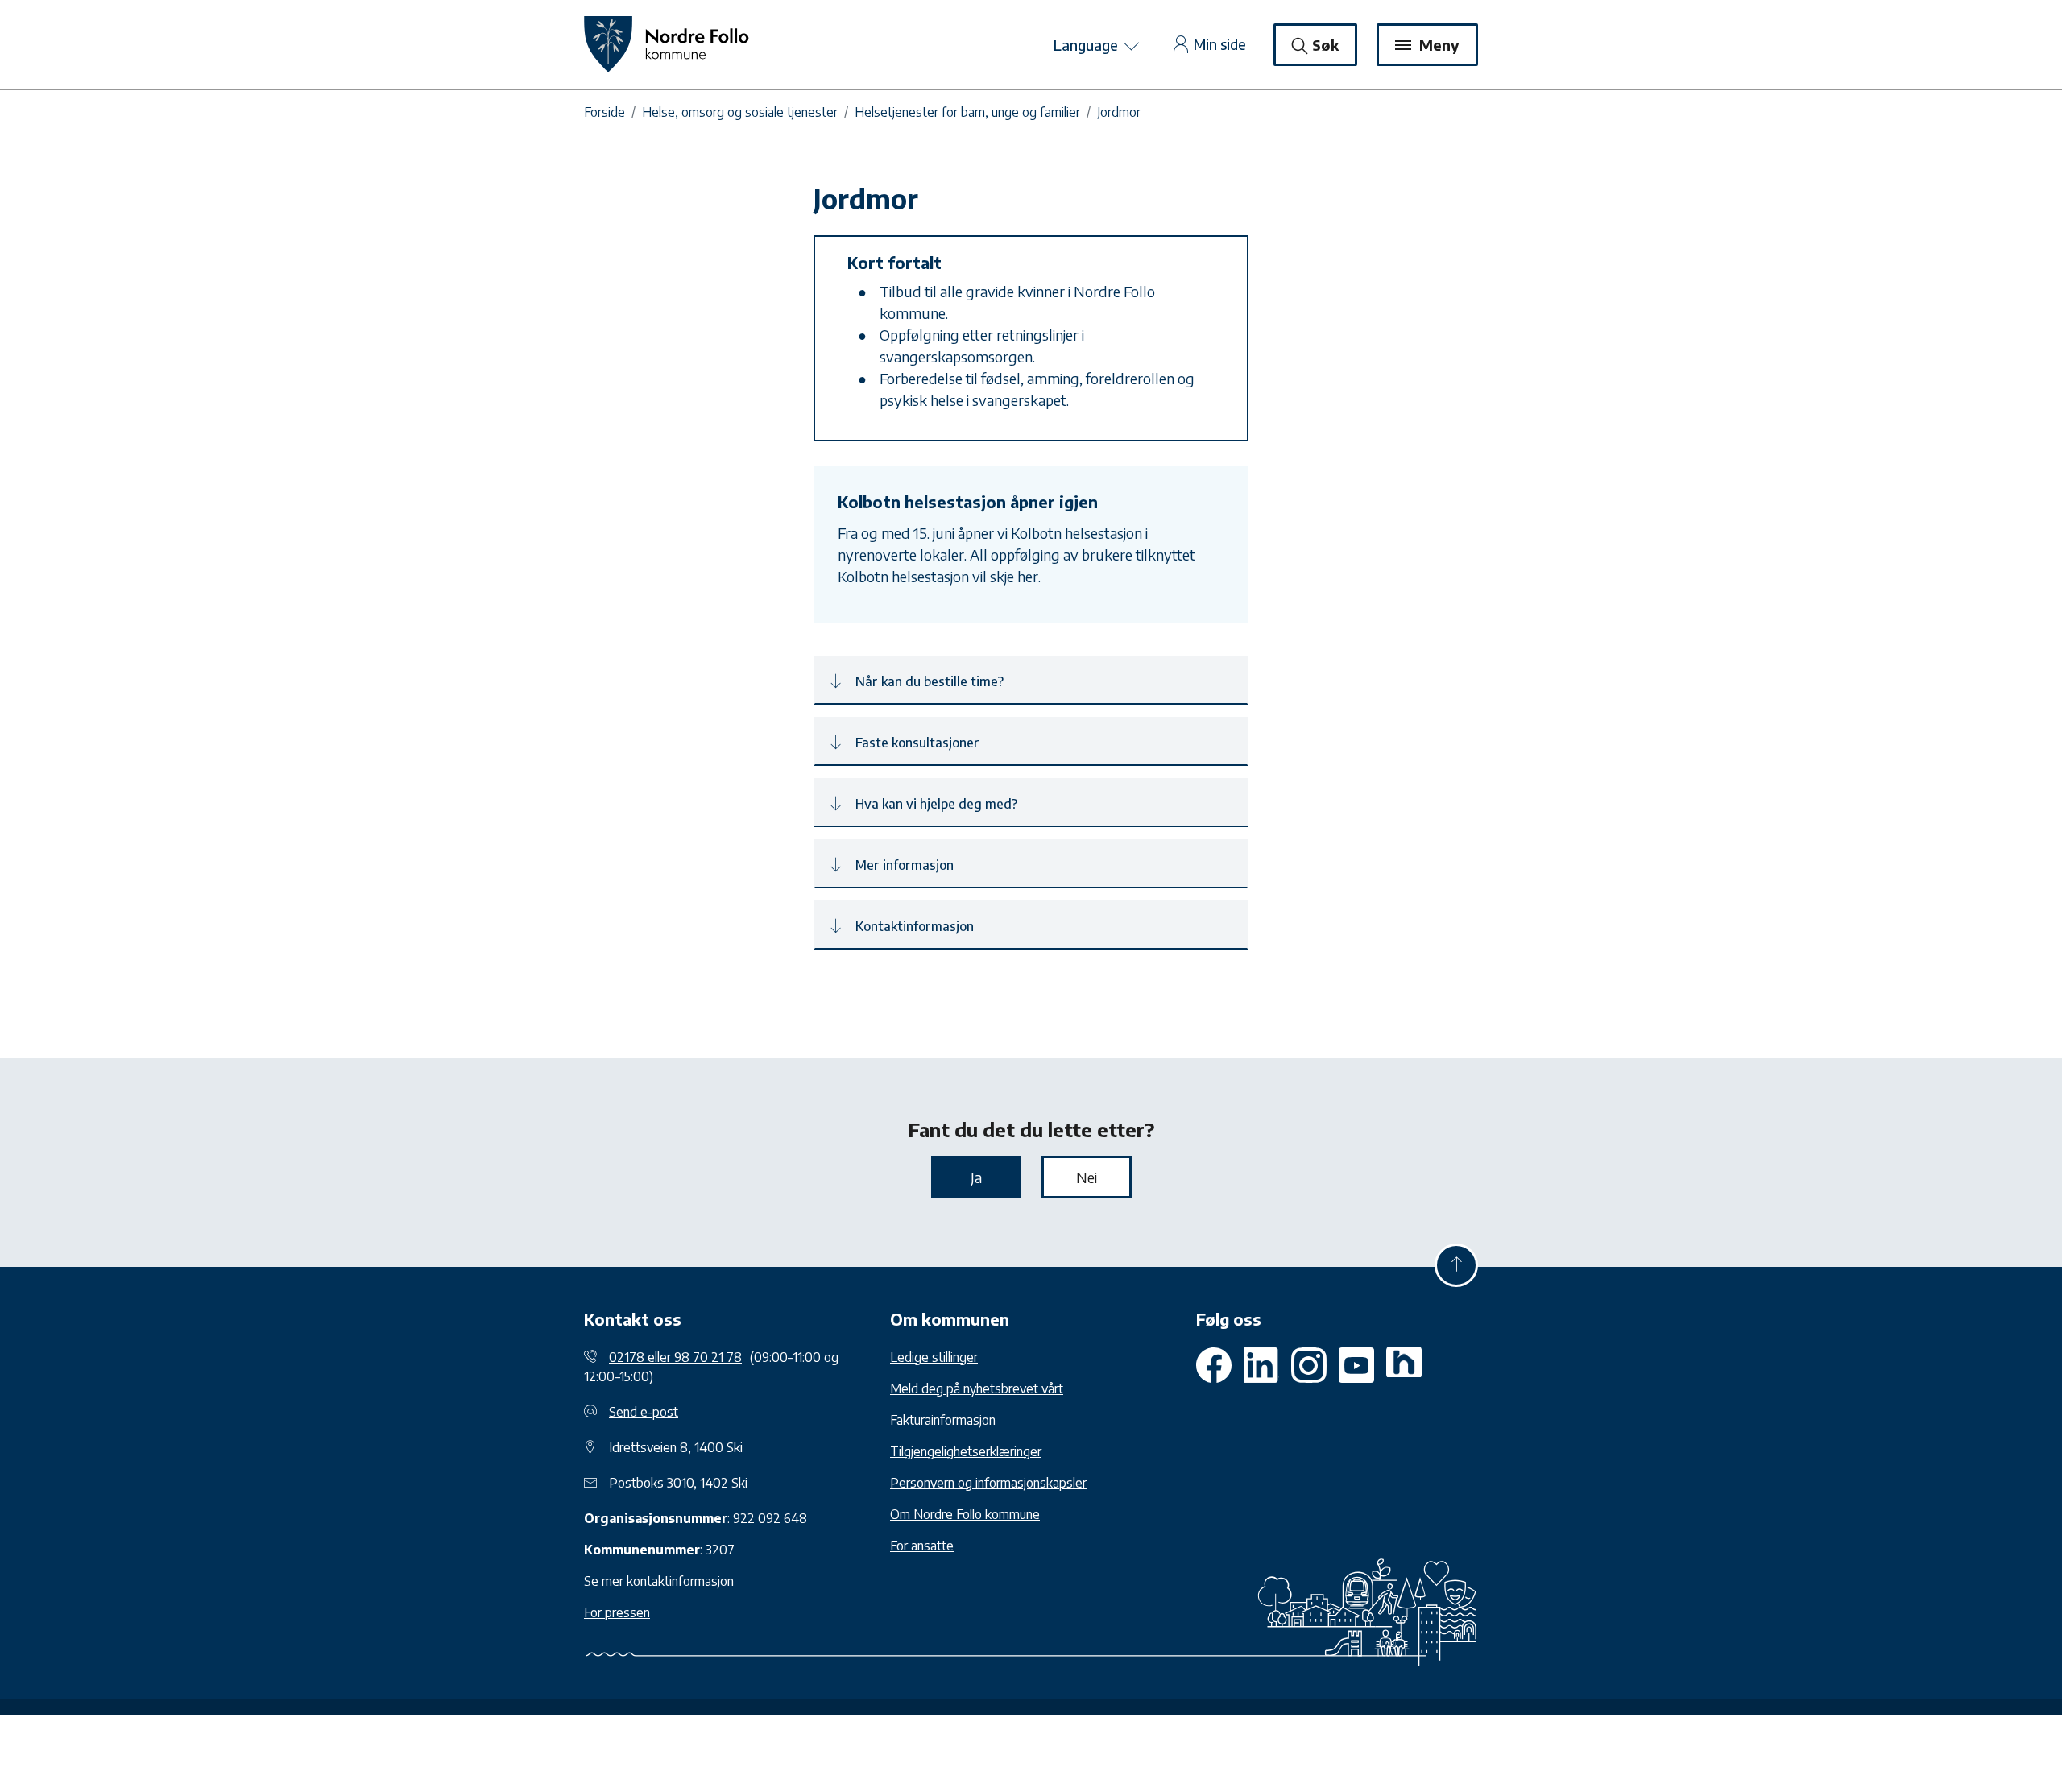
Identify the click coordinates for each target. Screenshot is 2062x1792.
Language (1087, 45)
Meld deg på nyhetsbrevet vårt (977, 1388)
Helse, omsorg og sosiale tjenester (740, 112)
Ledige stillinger (934, 1357)
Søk (1325, 45)
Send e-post (644, 1412)
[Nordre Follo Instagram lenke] (1356, 1365)
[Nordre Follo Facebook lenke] (1214, 1365)
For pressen (617, 1612)
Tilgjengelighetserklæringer (966, 1451)
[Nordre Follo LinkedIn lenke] (1404, 1365)
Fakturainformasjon (943, 1420)
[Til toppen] (1456, 1265)
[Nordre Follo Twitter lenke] (1261, 1365)
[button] (1031, 680)
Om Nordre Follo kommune (965, 1514)
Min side (1220, 44)
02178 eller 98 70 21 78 (675, 1357)
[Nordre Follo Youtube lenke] (1309, 1365)
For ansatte (922, 1546)
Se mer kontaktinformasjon (659, 1581)
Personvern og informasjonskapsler (988, 1483)
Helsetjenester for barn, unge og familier (967, 112)
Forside (605, 112)
